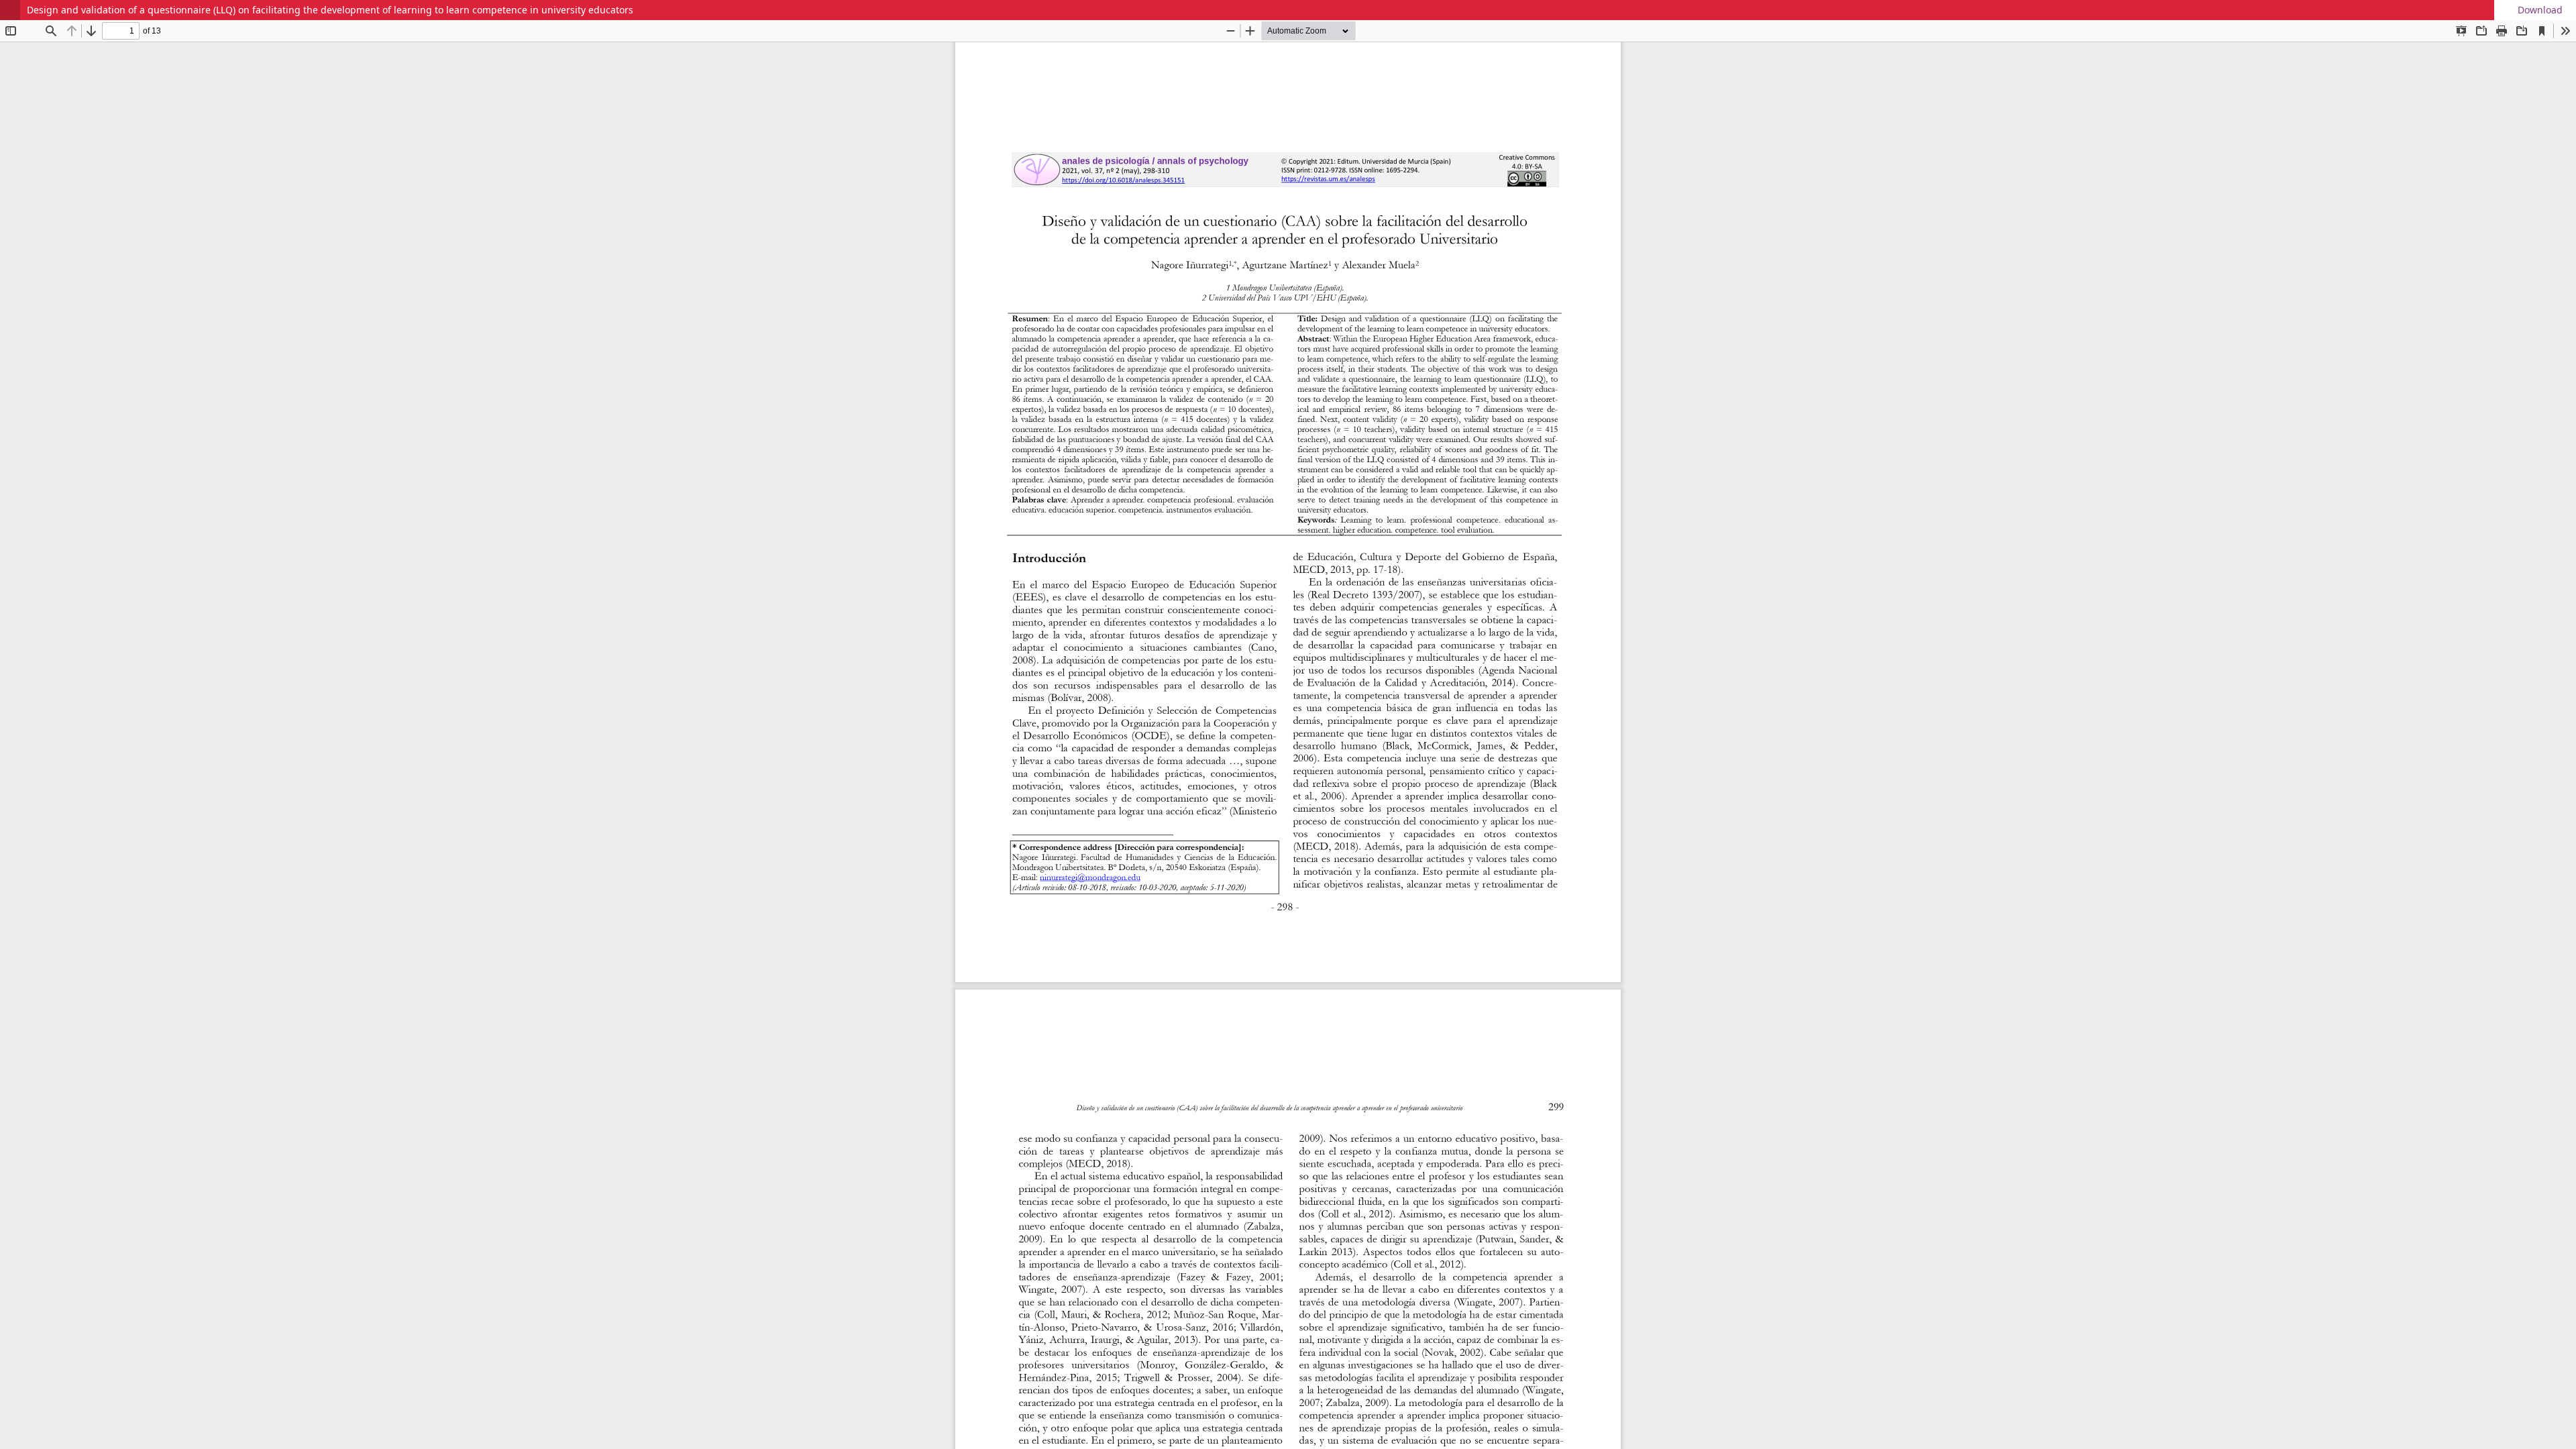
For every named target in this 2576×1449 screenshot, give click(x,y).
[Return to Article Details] (10, 10)
